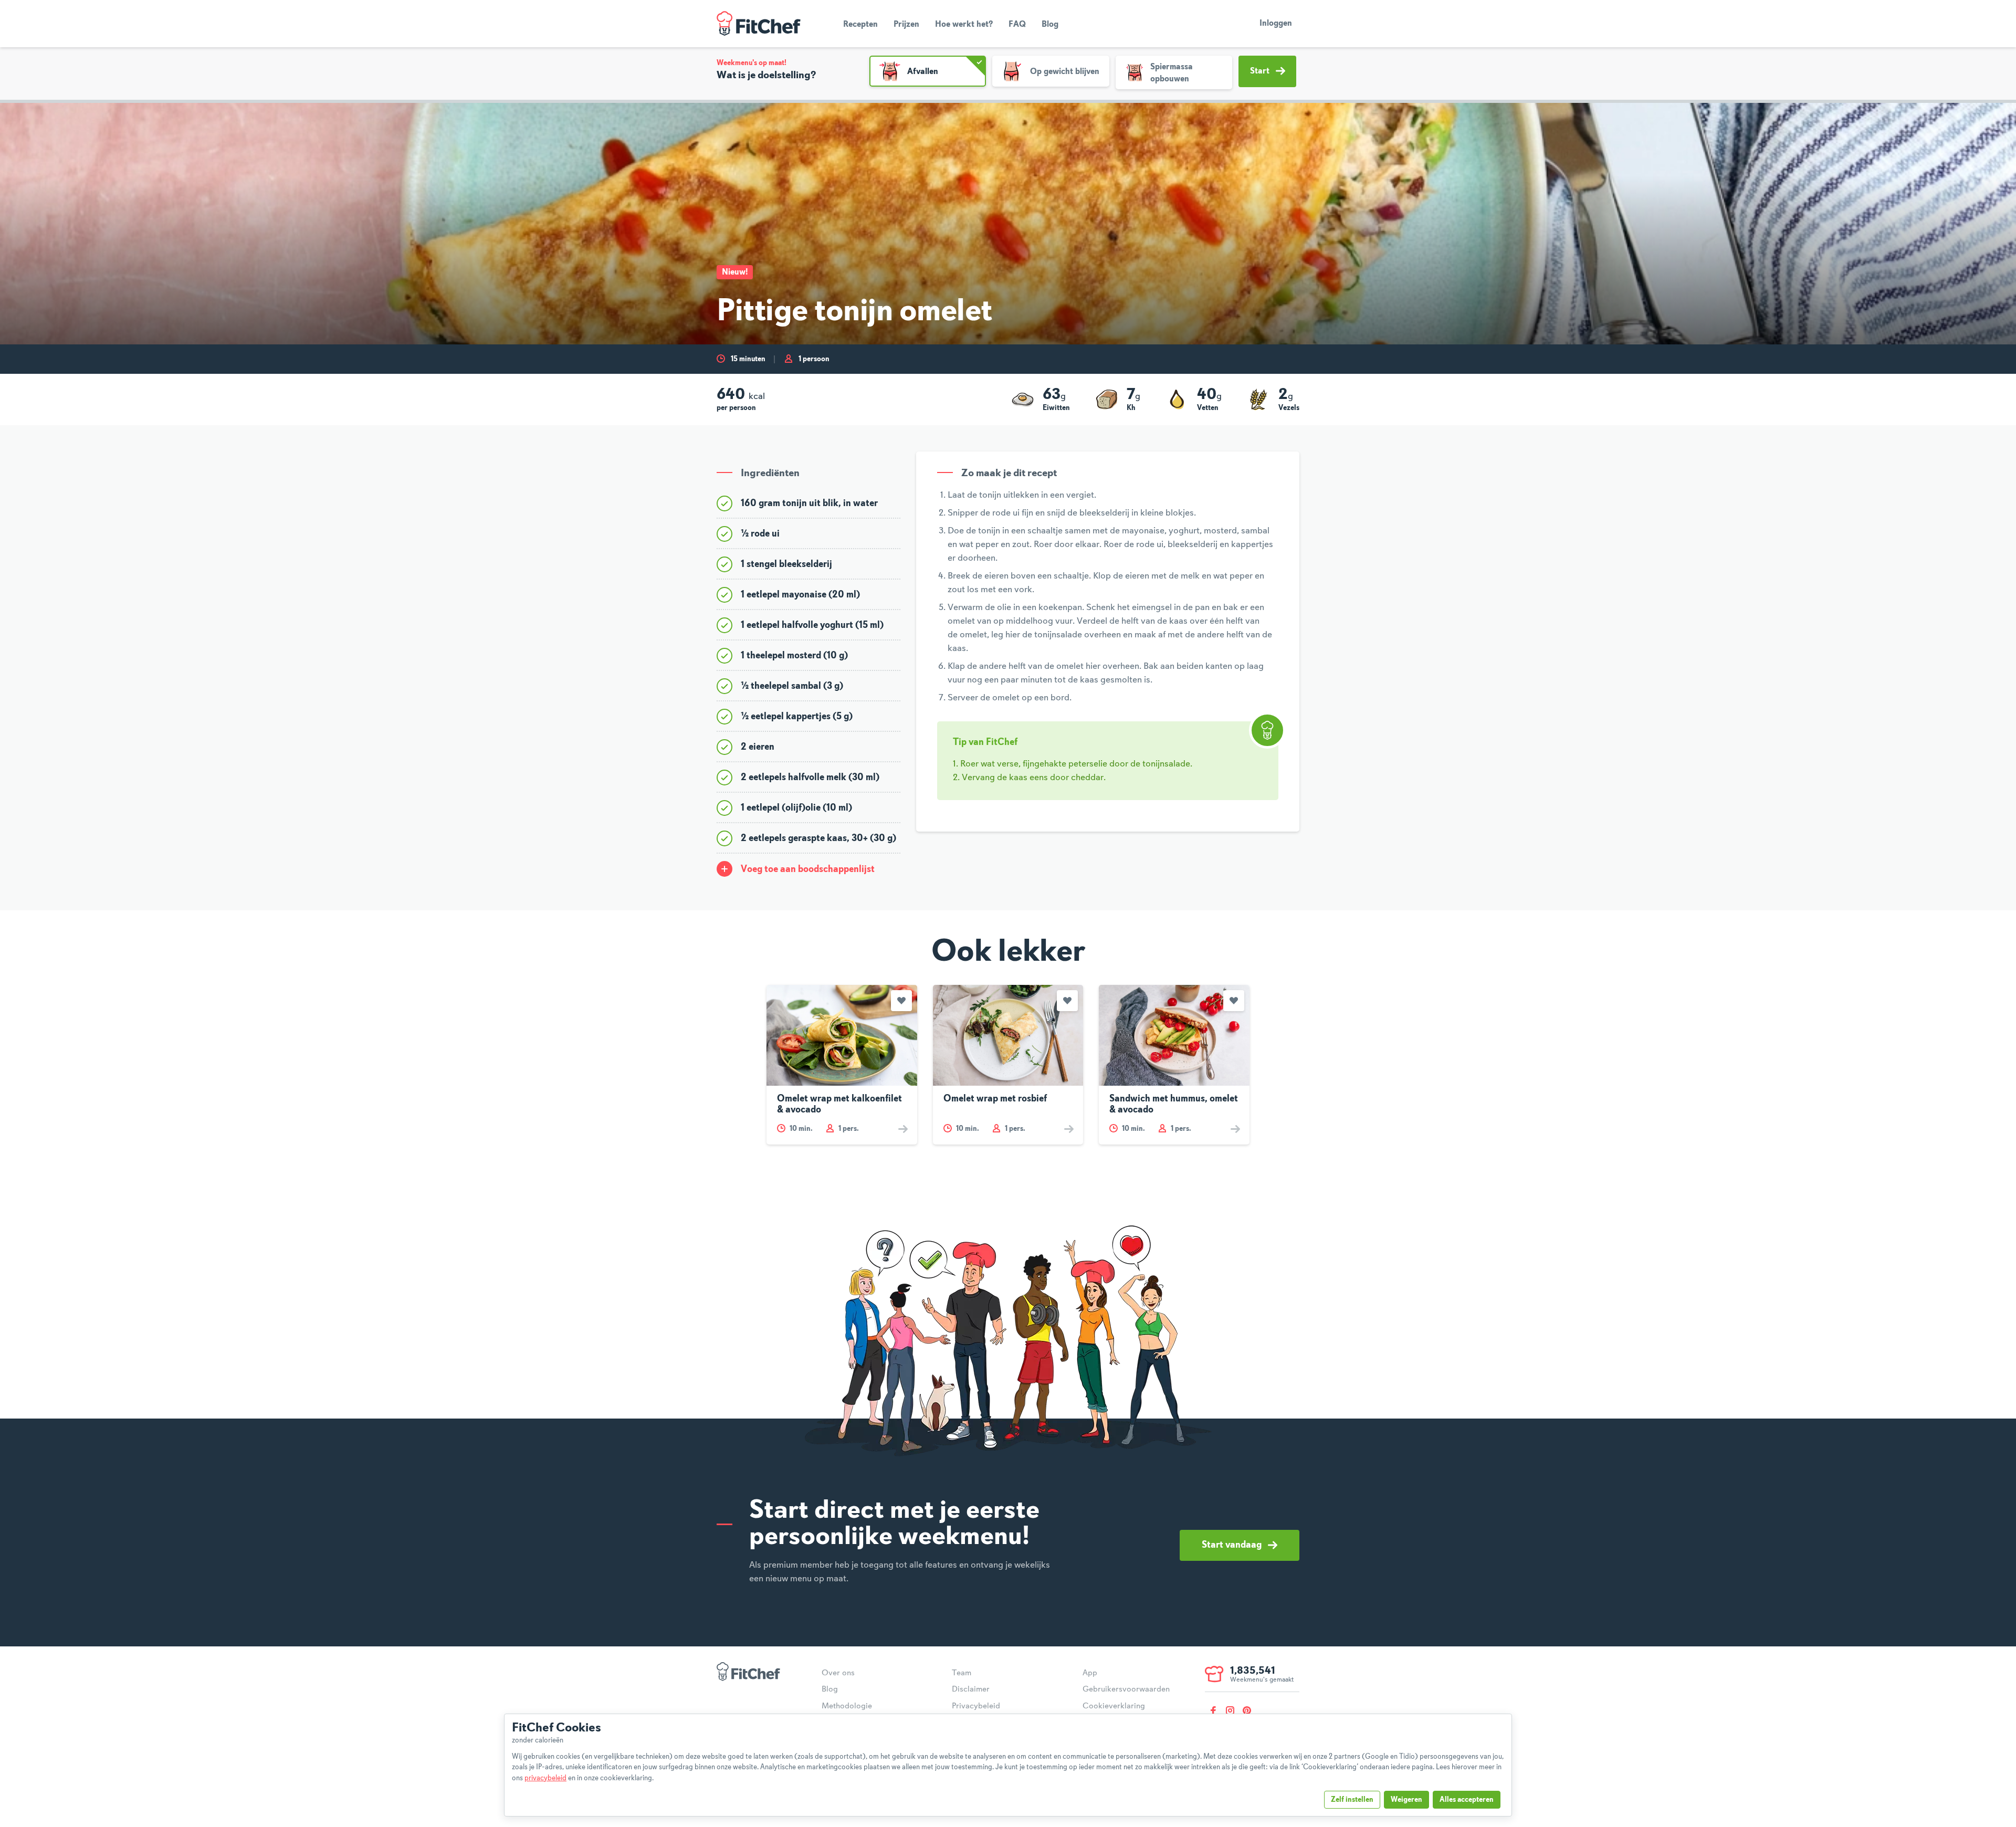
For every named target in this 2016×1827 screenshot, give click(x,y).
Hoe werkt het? (964, 25)
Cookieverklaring (1114, 1706)
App (1090, 1673)
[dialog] (1008, 1765)
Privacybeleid (976, 1706)
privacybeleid (545, 1778)
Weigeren (1406, 1800)
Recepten (860, 25)
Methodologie (847, 1706)
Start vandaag (1232, 1545)
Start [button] (1260, 71)
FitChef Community (759, 24)
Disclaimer (971, 1689)
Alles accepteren (1467, 1800)
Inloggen (1276, 24)
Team (962, 1673)
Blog (1050, 25)
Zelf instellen (1352, 1800)
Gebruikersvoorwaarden (1126, 1689)
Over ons (838, 1673)
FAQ (1017, 25)
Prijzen (906, 25)
